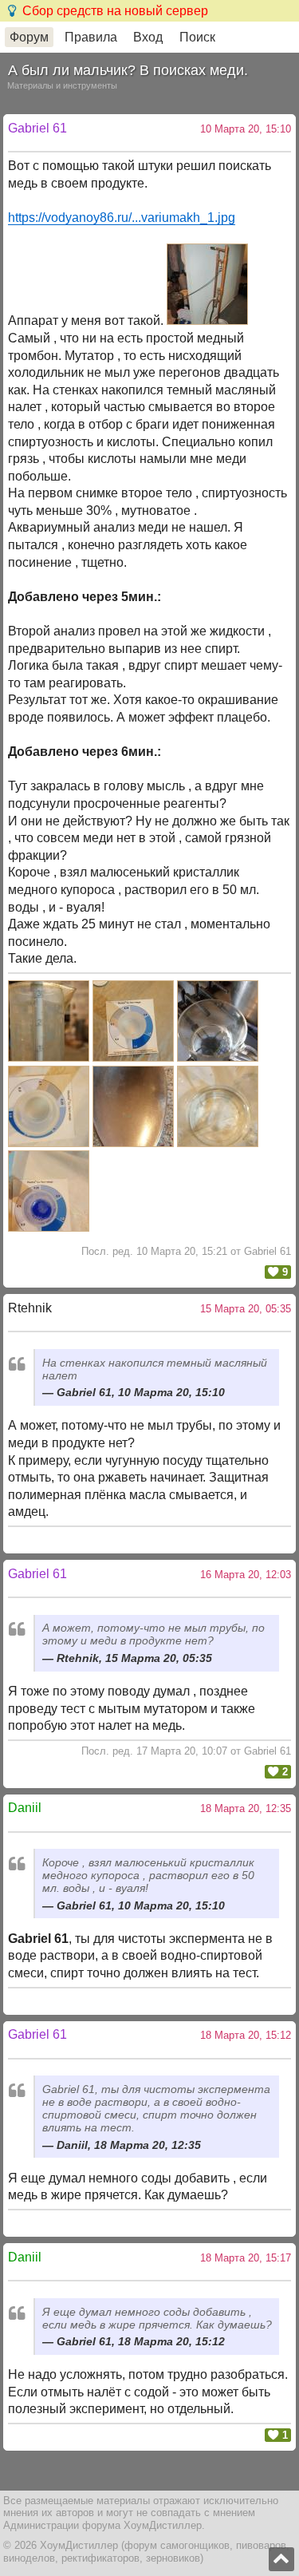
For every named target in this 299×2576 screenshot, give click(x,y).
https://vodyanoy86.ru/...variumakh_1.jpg (122, 218)
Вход (148, 37)
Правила (91, 37)
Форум (29, 37)
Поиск (197, 37)
